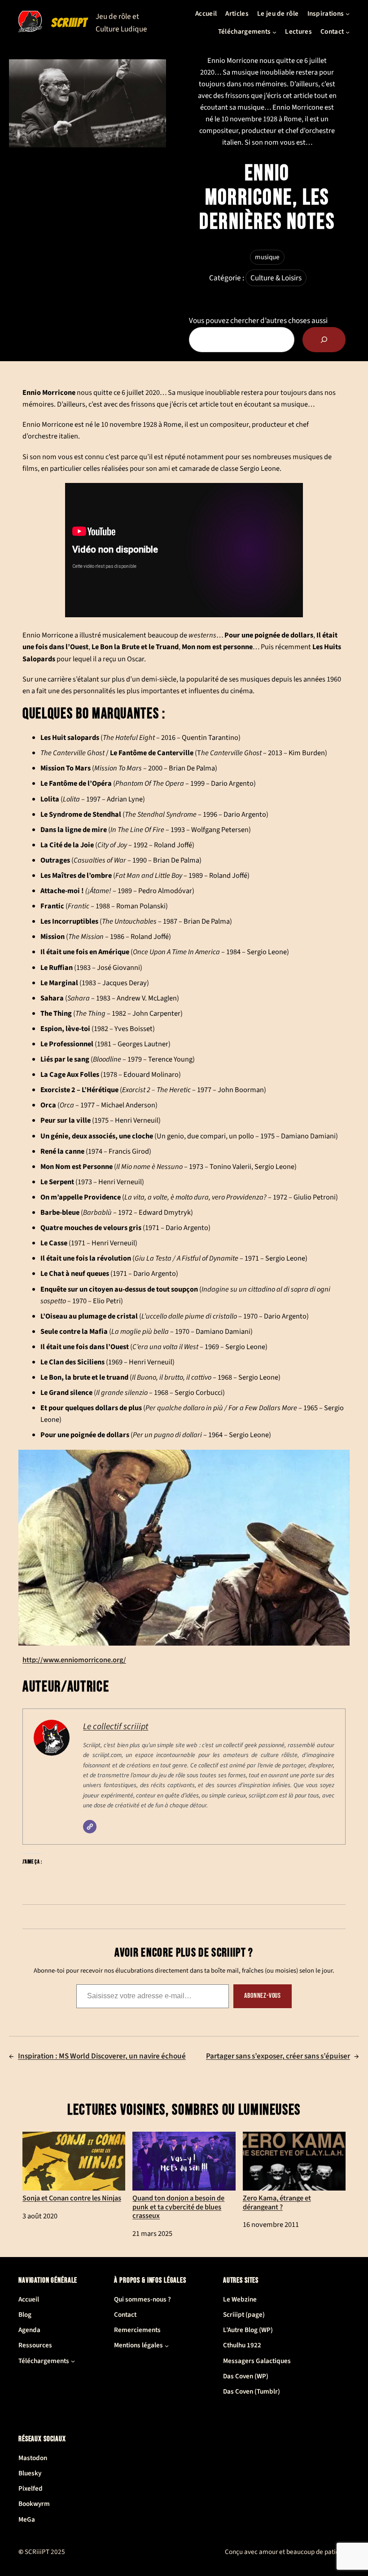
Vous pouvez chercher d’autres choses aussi (258, 321)
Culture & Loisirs (276, 278)
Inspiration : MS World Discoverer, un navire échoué (102, 2056)
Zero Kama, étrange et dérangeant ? (277, 2202)
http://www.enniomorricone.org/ (74, 1660)
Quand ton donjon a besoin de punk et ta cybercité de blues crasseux (178, 2207)
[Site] (90, 1827)
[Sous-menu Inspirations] (348, 14)
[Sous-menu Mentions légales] (167, 2346)
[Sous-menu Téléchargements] (274, 32)
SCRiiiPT (69, 23)
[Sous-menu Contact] (348, 32)
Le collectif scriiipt (116, 1726)
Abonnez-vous (263, 1996)
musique (267, 257)
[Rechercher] (324, 340)
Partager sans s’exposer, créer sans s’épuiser (278, 2056)
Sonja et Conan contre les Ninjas (72, 2198)
